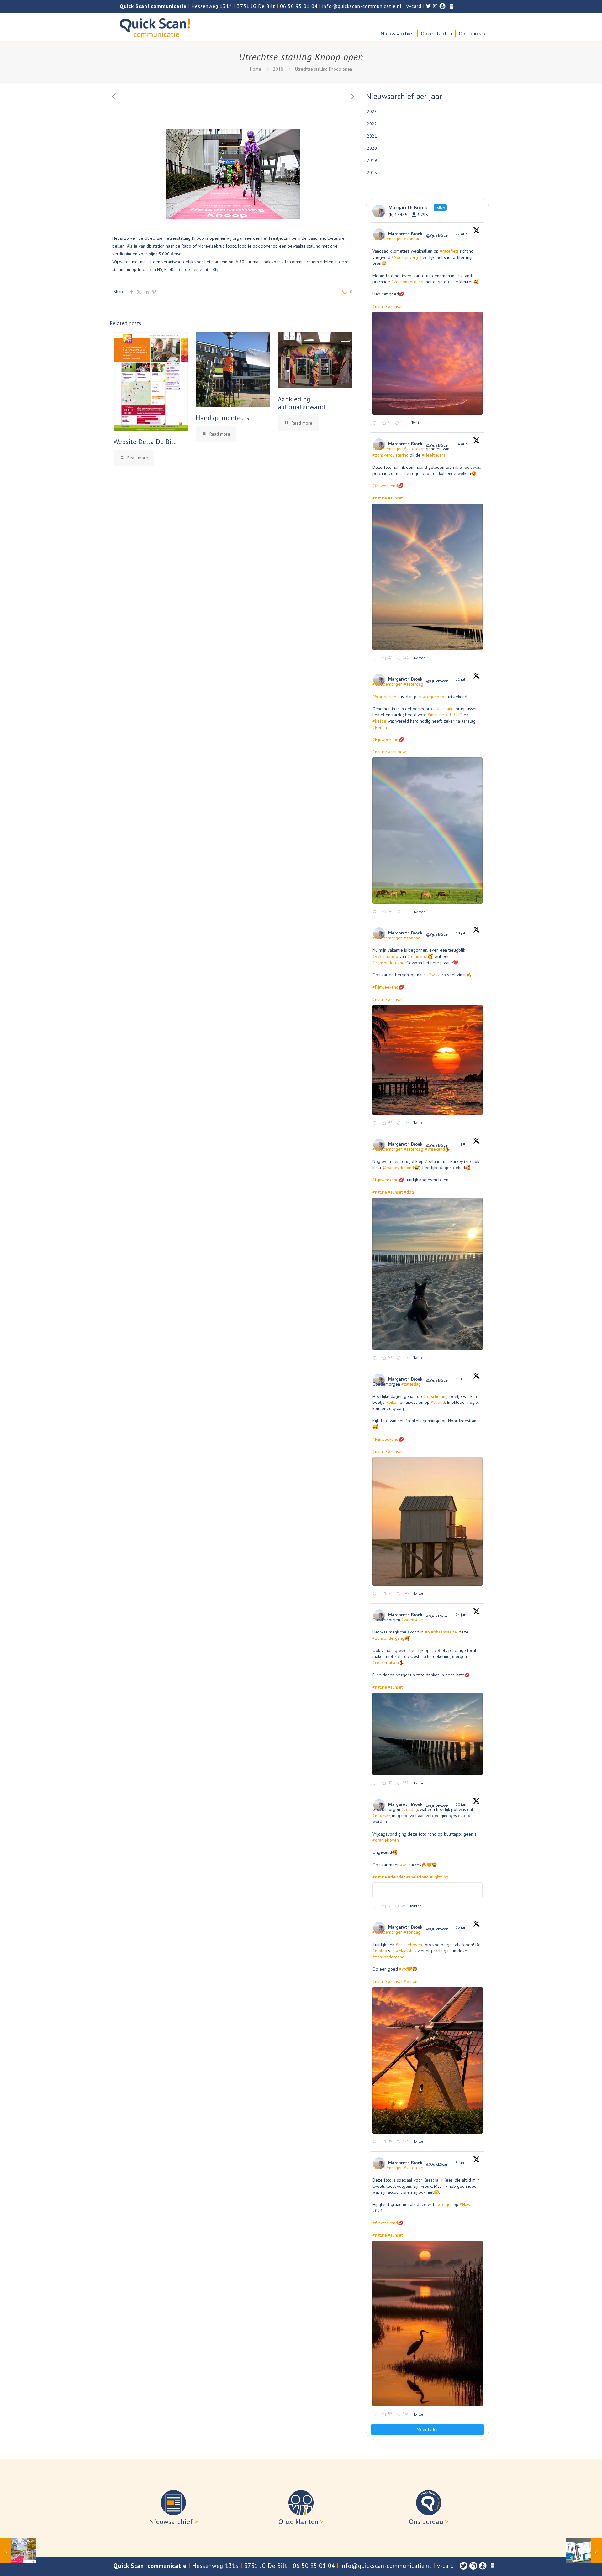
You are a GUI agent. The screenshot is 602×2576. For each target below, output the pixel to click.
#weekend (435, 1149)
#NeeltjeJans (434, 455)
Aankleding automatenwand (301, 403)
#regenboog (435, 697)
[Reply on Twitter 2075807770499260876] (376, 1359)
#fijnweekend (385, 486)
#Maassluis (406, 1951)
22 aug (462, 234)
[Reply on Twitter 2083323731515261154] (376, 912)
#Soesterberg (405, 257)
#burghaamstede (441, 1632)
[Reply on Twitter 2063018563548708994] (376, 2415)
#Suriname (417, 956)
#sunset (395, 306)
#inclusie (436, 715)
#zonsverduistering (391, 455)
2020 (372, 148)
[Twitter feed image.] (428, 363)
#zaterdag (414, 449)
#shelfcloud (417, 1877)
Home (256, 69)
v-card (414, 6)
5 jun (460, 2163)
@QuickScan (437, 235)
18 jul (461, 933)
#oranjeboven (386, 1840)
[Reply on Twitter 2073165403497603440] (376, 1594)
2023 (372, 112)
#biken (392, 1402)
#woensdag (412, 1620)
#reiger (445, 2204)
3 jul (460, 1379)
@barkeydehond (398, 1168)
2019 (372, 160)
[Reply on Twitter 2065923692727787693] (376, 2142)
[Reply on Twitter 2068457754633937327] (376, 1907)
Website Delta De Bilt (145, 442)
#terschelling (436, 1396)
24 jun (461, 1615)
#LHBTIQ (454, 715)
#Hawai (467, 2204)
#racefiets (449, 251)
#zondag (412, 239)
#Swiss (433, 975)
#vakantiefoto (385, 956)
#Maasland (444, 709)
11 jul (461, 1144)
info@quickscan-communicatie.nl (362, 6)
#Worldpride (384, 697)
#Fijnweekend (385, 739)
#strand (438, 1402)
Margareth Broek (405, 234)
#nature (380, 306)
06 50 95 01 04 (299, 6)
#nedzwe (381, 1816)
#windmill (413, 1981)
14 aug (462, 444)
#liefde (379, 721)
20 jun (461, 1804)
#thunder (397, 1877)
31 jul (461, 679)
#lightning (439, 1877)
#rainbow (397, 752)
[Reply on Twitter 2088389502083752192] (376, 658)
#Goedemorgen (388, 239)
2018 (278, 69)
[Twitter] (464, 2566)
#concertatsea (386, 1663)
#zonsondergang (407, 282)
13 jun (461, 1927)
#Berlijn (380, 727)
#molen (380, 1951)
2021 (372, 136)
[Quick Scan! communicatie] (155, 27)
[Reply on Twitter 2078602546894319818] (376, 1123)
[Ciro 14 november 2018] (584, 2551)
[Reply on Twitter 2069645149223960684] (376, 1784)
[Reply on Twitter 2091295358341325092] (376, 423)
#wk (404, 1865)
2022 (372, 124)
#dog (409, 1192)
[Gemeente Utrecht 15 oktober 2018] (18, 2551)
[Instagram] (473, 2566)
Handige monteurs (222, 418)
